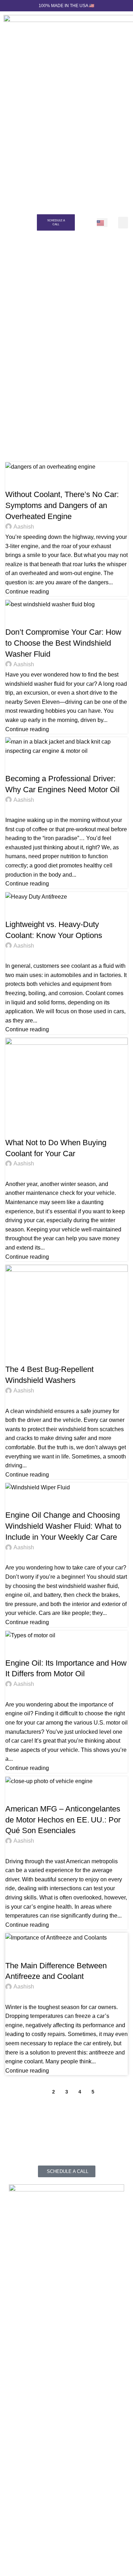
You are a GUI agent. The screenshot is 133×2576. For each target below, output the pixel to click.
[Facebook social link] (14, 2533)
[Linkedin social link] (40, 2533)
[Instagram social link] (27, 2533)
